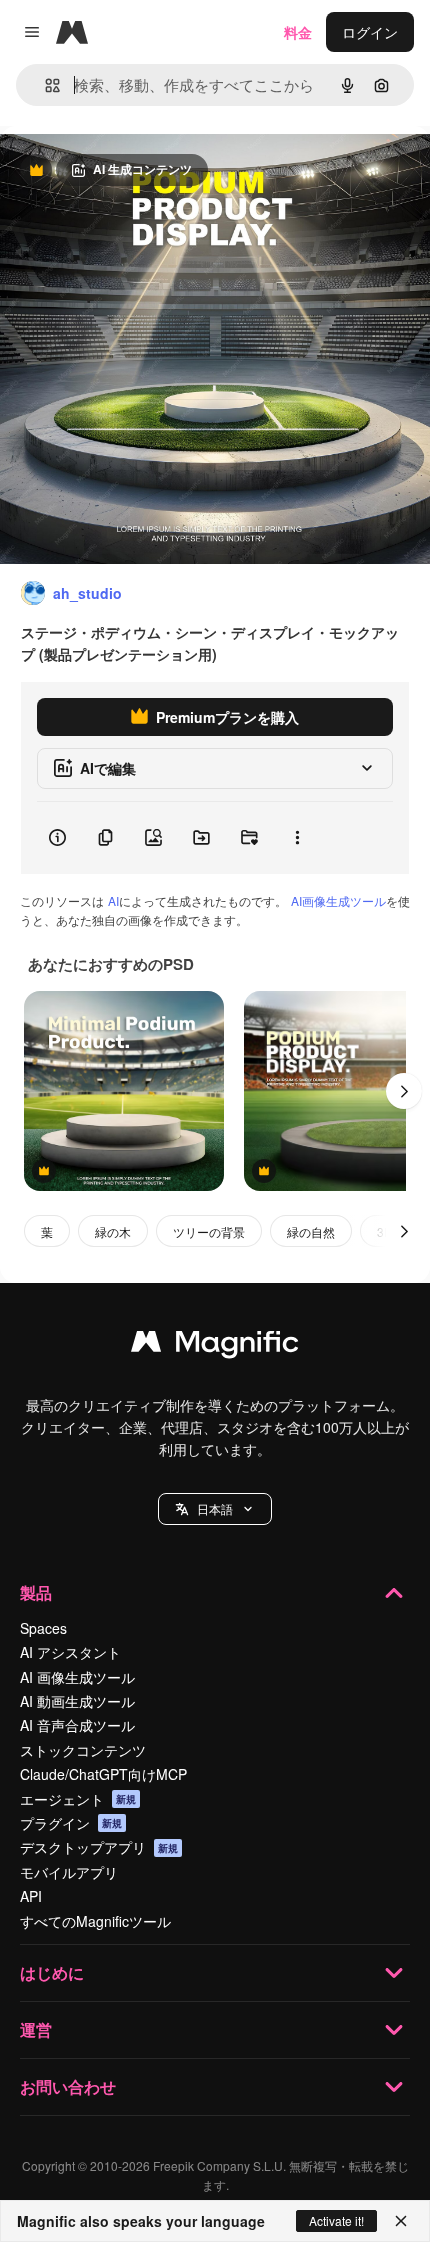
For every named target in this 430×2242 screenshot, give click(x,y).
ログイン (370, 32)
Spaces (43, 1628)
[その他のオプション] (297, 838)
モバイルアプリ (69, 1872)
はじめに (52, 1972)
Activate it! (336, 2220)
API (31, 1896)
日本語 (215, 1508)
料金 (298, 32)
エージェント (78, 1799)
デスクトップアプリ (99, 1847)
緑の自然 (311, 1231)
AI (113, 900)
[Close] (401, 2221)
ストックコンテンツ (83, 1750)
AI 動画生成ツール (77, 1701)
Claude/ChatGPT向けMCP (103, 1774)
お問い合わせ (68, 2086)
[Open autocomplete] (44, 85)
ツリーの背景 (209, 1231)
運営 (36, 2029)
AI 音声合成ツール (77, 1725)
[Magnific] (215, 1346)
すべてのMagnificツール (95, 1921)
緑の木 (113, 1231)
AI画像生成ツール (338, 900)
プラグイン (71, 1823)
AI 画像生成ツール (77, 1677)
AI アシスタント (70, 1652)
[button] (215, 1509)
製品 (36, 1592)
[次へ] (404, 1091)
